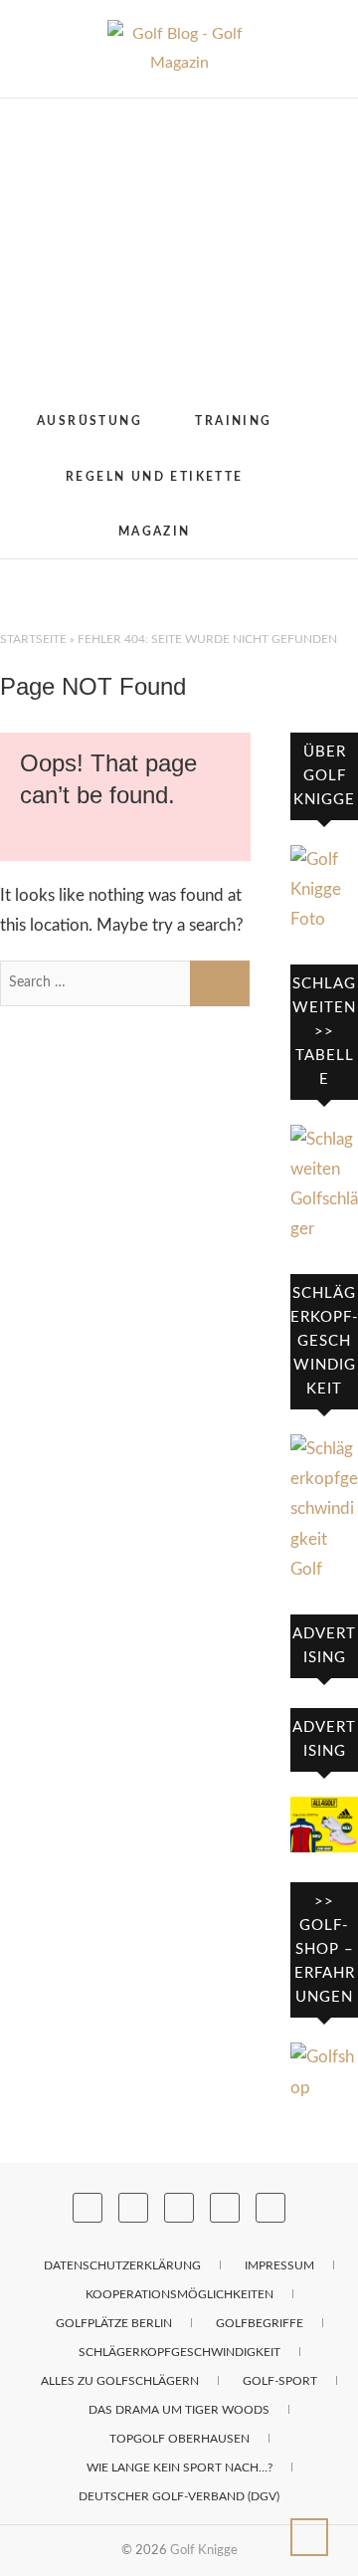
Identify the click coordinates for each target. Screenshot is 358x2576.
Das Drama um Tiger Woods (179, 2410)
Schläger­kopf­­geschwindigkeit (179, 2352)
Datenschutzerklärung (122, 2265)
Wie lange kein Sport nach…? (179, 2468)
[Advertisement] (179, 246)
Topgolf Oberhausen (179, 2439)
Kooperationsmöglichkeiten (179, 2294)
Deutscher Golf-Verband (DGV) (179, 2496)
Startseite (33, 639)
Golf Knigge (204, 2550)
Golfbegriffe (260, 2323)
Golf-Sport (280, 2381)
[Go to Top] (309, 2537)
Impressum (279, 2265)
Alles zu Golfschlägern (120, 2381)
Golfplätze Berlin (114, 2323)
